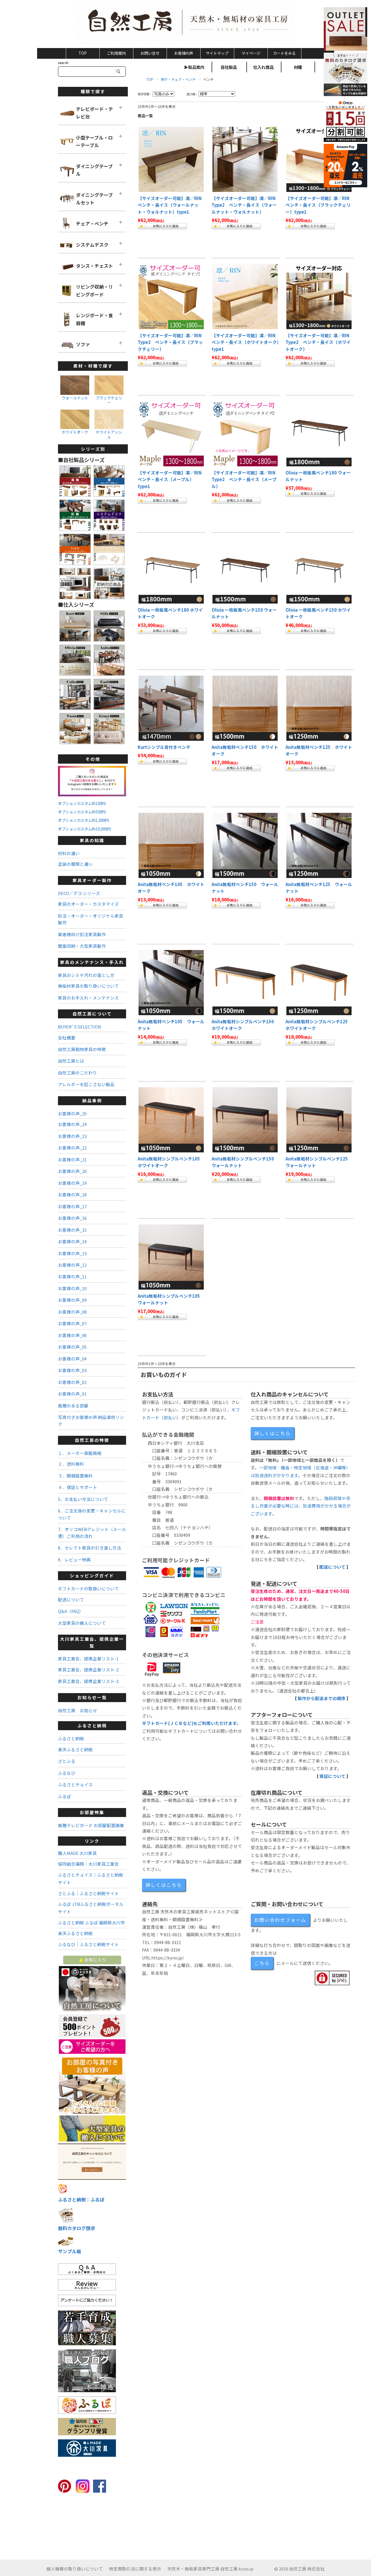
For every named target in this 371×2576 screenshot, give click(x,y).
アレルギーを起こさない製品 (86, 1084)
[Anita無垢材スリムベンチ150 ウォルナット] (245, 1120)
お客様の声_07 (72, 1323)
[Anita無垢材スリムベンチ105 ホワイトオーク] (171, 1120)
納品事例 (92, 1100)
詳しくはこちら (272, 1433)
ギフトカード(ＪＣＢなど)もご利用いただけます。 (191, 1723)
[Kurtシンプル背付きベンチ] (171, 708)
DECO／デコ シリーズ (79, 893)
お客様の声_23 (72, 1136)
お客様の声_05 (72, 1347)
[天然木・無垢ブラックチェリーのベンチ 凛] (319, 159)
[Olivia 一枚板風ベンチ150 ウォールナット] (245, 571)
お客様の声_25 (72, 1113)
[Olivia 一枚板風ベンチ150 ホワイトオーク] (319, 571)
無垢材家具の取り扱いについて (88, 986)
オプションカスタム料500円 (82, 812)
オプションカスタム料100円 (82, 803)
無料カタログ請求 (77, 2228)
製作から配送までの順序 (322, 1698)
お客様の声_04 (72, 1359)
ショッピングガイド (92, 1575)
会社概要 (67, 1038)
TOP (83, 53)
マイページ (251, 53)
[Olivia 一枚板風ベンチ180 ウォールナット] (319, 434)
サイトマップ (217, 53)
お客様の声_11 (72, 1276)
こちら (262, 1963)
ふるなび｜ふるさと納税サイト (88, 1944)
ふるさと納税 (92, 1725)
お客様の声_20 (72, 1171)
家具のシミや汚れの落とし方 (86, 975)
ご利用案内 (116, 53)
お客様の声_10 (72, 1288)
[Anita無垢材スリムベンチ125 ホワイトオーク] (319, 983)
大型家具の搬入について (82, 1623)
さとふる (67, 1761)
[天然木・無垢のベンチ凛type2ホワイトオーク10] (319, 297)
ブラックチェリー (109, 400)
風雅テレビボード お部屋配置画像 (91, 1825)
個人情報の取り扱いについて (75, 2569)
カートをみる (284, 53)
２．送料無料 (71, 1464)
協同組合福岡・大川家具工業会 (88, 1864)
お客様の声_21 (72, 1159)
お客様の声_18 (72, 1195)
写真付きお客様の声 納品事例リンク (91, 1420)
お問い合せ (150, 53)
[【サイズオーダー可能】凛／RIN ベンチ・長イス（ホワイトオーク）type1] (245, 297)
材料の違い (69, 853)
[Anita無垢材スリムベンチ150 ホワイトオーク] (245, 983)
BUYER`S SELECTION (80, 1027)
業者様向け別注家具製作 (82, 934)
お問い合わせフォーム (280, 1920)
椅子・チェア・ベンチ (178, 79)
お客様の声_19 (72, 1183)
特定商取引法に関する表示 (135, 2569)
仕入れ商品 (263, 67)
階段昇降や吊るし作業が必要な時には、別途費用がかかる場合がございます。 (301, 1506)
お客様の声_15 (72, 1230)
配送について (332, 1567)
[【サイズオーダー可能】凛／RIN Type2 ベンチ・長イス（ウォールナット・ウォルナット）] (245, 159)
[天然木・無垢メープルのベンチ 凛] (171, 434)
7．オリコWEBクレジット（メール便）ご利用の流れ (92, 1532)
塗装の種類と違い (75, 864)
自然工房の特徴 (92, 1440)
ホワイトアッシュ (109, 434)
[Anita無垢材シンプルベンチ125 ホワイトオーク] (319, 708)
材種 (298, 67)
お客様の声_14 (72, 1241)
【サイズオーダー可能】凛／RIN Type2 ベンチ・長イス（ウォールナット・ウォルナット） (246, 205)
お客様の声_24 (72, 1124)
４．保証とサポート (78, 1487)
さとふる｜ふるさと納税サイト (88, 1893)
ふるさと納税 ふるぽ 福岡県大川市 (91, 1923)
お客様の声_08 (72, 1312)
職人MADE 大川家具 (77, 1853)
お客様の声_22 (72, 1148)
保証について (332, 1776)
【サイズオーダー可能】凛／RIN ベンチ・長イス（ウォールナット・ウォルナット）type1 (172, 205)
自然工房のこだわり (78, 1073)
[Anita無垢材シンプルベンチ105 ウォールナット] (171, 983)
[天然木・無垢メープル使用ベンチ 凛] (245, 434)
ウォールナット (75, 398)
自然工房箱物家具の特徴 (82, 1049)
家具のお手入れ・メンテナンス (88, 998)
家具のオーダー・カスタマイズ (88, 904)
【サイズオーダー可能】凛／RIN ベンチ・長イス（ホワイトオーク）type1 (246, 342)
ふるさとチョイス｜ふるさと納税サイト (91, 1879)
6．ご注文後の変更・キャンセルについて (92, 1514)
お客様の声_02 (72, 1382)
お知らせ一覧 (92, 1697)
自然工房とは (71, 1061)
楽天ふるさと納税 (75, 1749)
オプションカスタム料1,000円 (83, 820)
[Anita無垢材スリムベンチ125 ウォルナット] (319, 1120)
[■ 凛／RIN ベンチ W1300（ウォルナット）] (171, 159)
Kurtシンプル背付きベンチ (164, 747)
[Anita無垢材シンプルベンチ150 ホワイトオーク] (245, 708)
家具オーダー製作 (92, 880)
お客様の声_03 (72, 1370)
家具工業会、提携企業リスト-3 (88, 1681)
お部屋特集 (92, 1812)
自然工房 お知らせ (78, 1710)
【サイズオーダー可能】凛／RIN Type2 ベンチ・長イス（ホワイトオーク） (320, 342)
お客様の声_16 (72, 1218)
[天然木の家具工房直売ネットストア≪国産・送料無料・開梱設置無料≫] (186, 23)
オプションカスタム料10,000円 (84, 829)
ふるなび (67, 1773)
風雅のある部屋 (73, 1406)
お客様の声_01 (72, 1394)
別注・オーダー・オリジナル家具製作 (91, 919)
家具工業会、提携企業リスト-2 (88, 1670)
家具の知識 (92, 840)
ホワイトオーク (75, 432)
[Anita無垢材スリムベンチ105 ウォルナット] (171, 1257)
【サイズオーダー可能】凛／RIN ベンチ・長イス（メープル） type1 (172, 479)
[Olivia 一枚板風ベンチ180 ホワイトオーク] (171, 571)
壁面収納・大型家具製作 (82, 946)
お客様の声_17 (72, 1206)
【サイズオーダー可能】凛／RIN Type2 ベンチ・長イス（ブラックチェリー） (172, 342)
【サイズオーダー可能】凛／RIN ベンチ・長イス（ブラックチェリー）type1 (320, 205)
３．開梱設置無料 (75, 1476)
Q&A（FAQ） (71, 1611)
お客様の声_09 (72, 1300)
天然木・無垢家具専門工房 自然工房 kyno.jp (210, 2569)
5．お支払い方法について (83, 1499)
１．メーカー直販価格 (80, 1453)
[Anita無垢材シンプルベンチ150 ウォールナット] (245, 845)
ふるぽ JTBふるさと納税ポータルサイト (91, 1908)
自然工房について (92, 1014)
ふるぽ (64, 1796)
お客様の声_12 (72, 1265)
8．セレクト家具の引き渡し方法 (90, 1548)
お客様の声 (184, 53)
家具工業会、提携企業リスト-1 (88, 1659)
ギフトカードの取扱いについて (88, 1588)
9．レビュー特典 (74, 1560)
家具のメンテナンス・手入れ (92, 962)
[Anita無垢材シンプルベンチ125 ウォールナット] (319, 845)
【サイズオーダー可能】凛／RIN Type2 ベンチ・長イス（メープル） (246, 479)
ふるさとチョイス (75, 1784)
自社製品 (229, 67)
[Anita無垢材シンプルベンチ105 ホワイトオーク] (171, 845)
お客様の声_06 (72, 1335)
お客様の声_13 (72, 1253)
